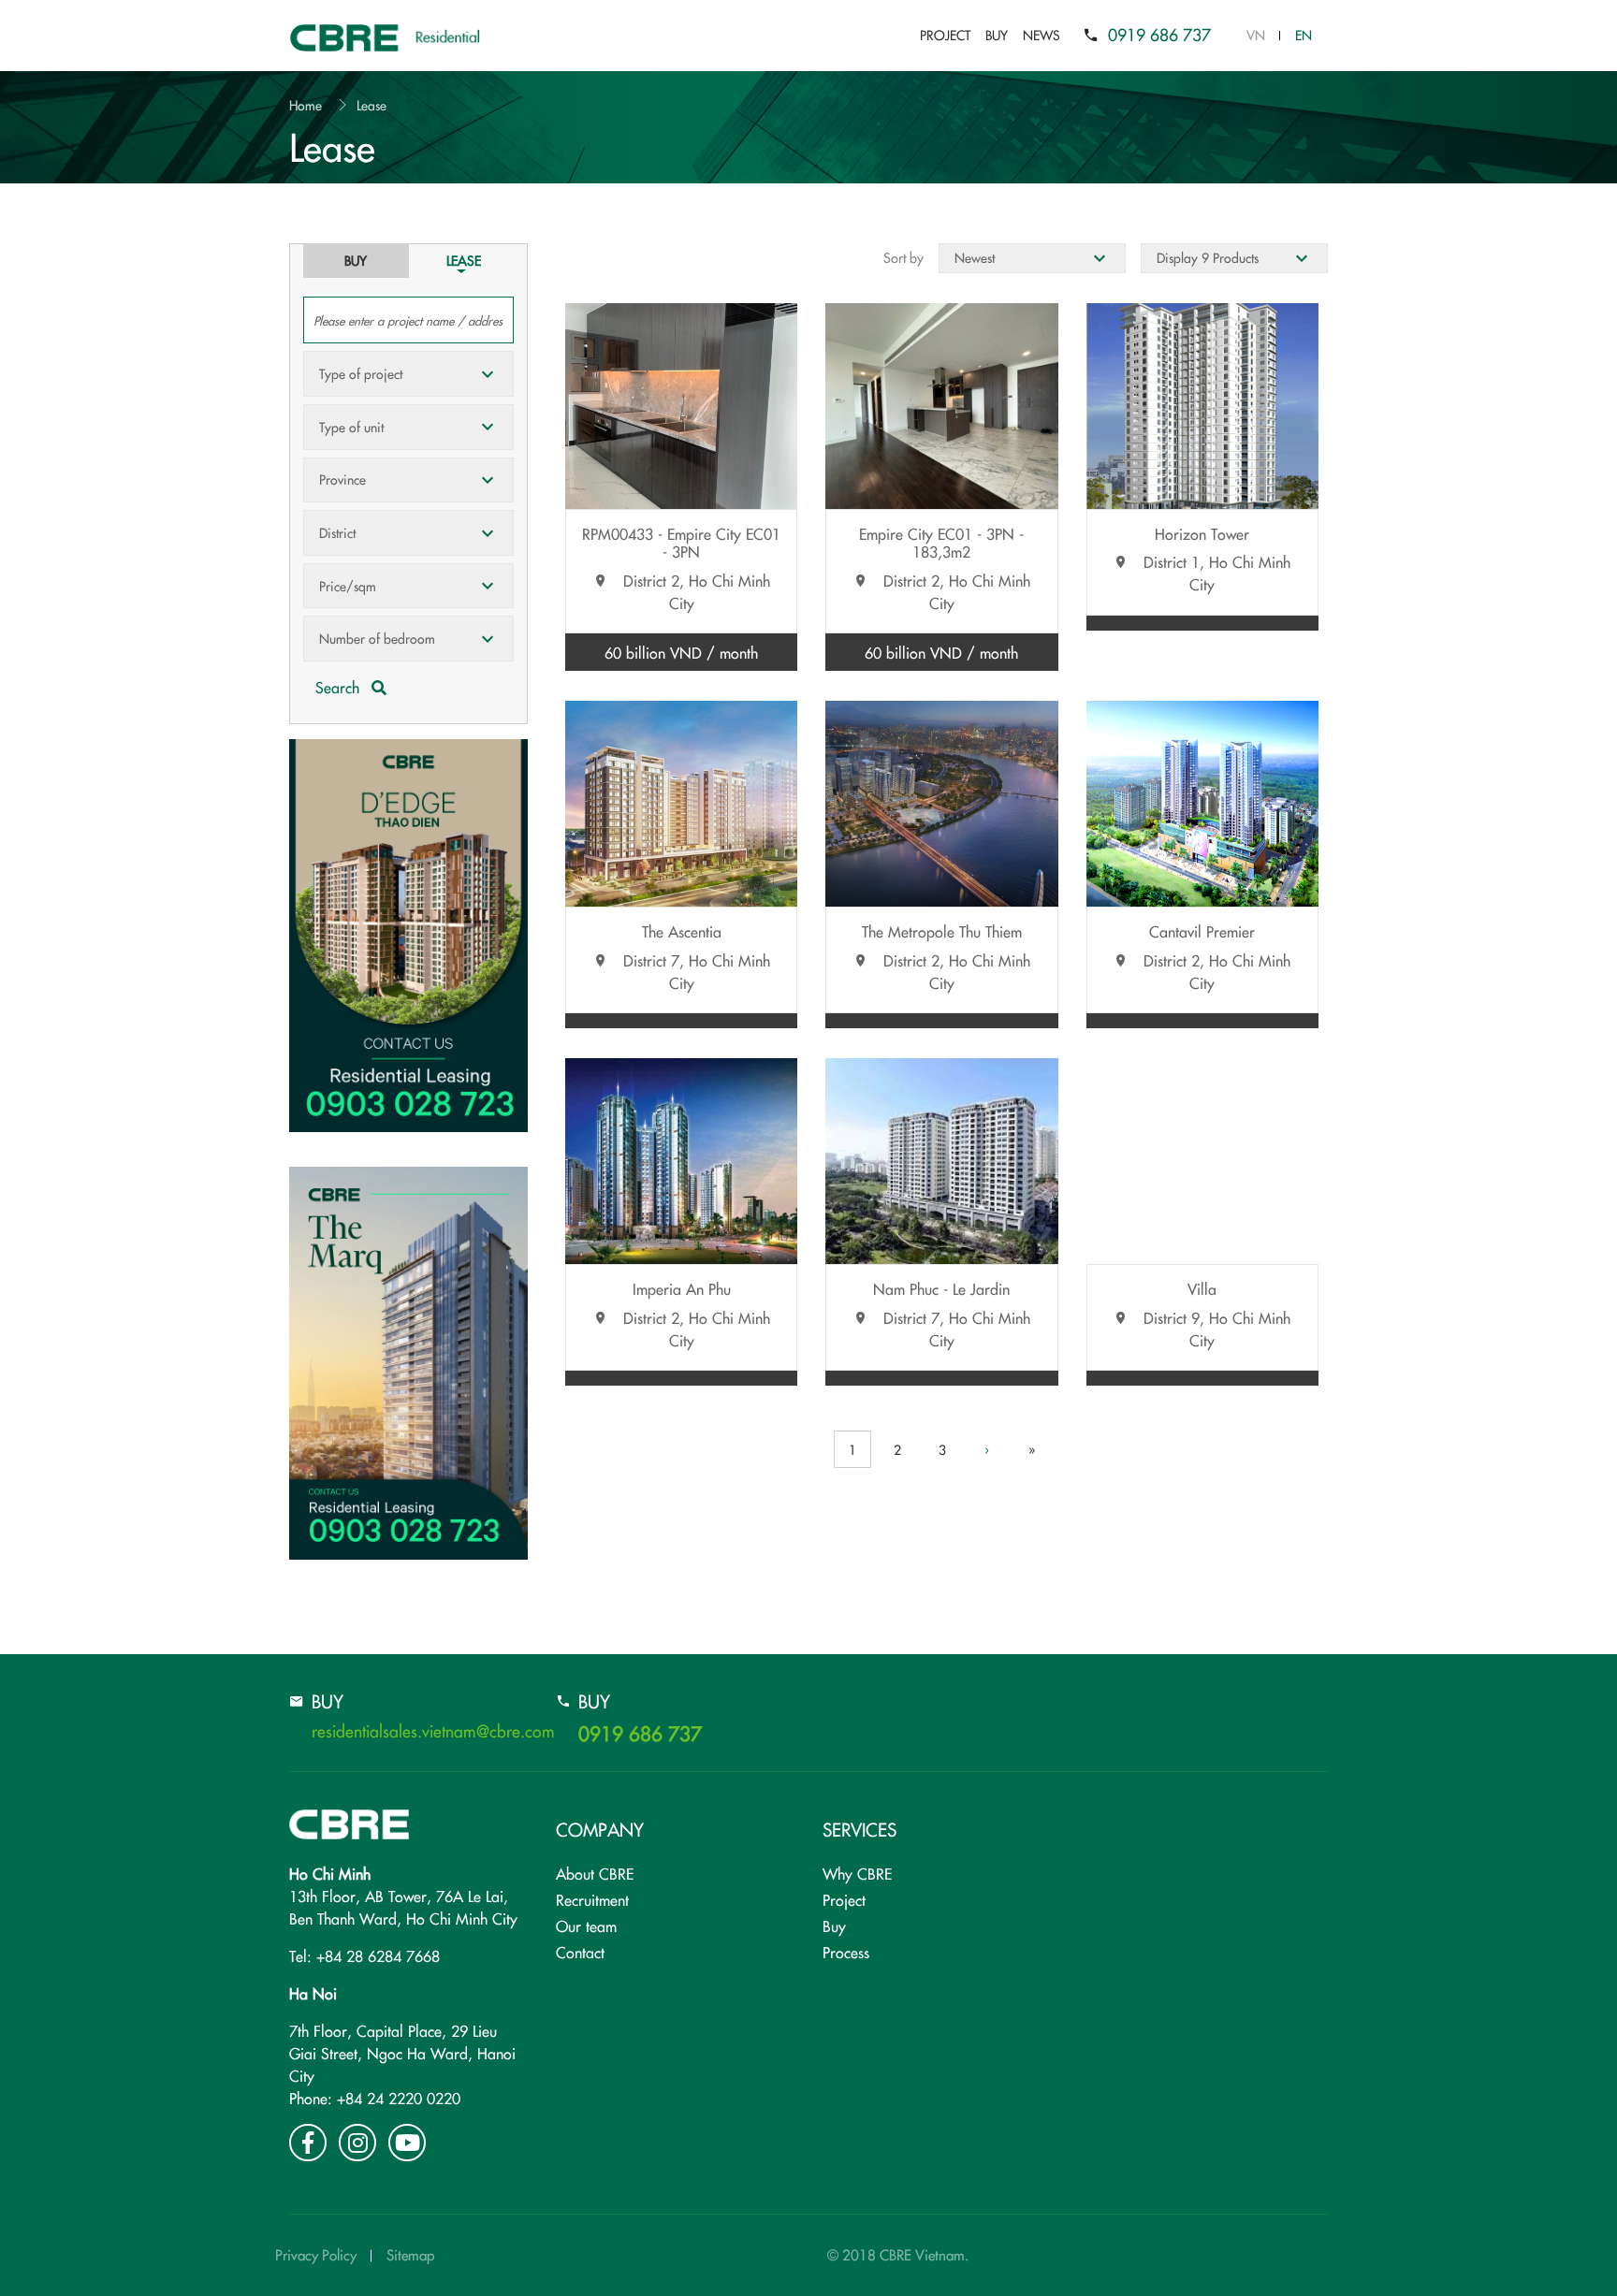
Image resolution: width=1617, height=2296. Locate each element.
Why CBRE (857, 1873)
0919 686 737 (1159, 34)
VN (1256, 35)
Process (846, 1952)
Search (340, 687)
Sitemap (410, 2254)
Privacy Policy (316, 2254)
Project (945, 35)
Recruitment (592, 1899)
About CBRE (595, 1873)
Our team (586, 1925)
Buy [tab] (356, 260)
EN (1304, 35)
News (1042, 35)
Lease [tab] (464, 260)
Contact (580, 1952)
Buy (997, 35)
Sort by (903, 257)
